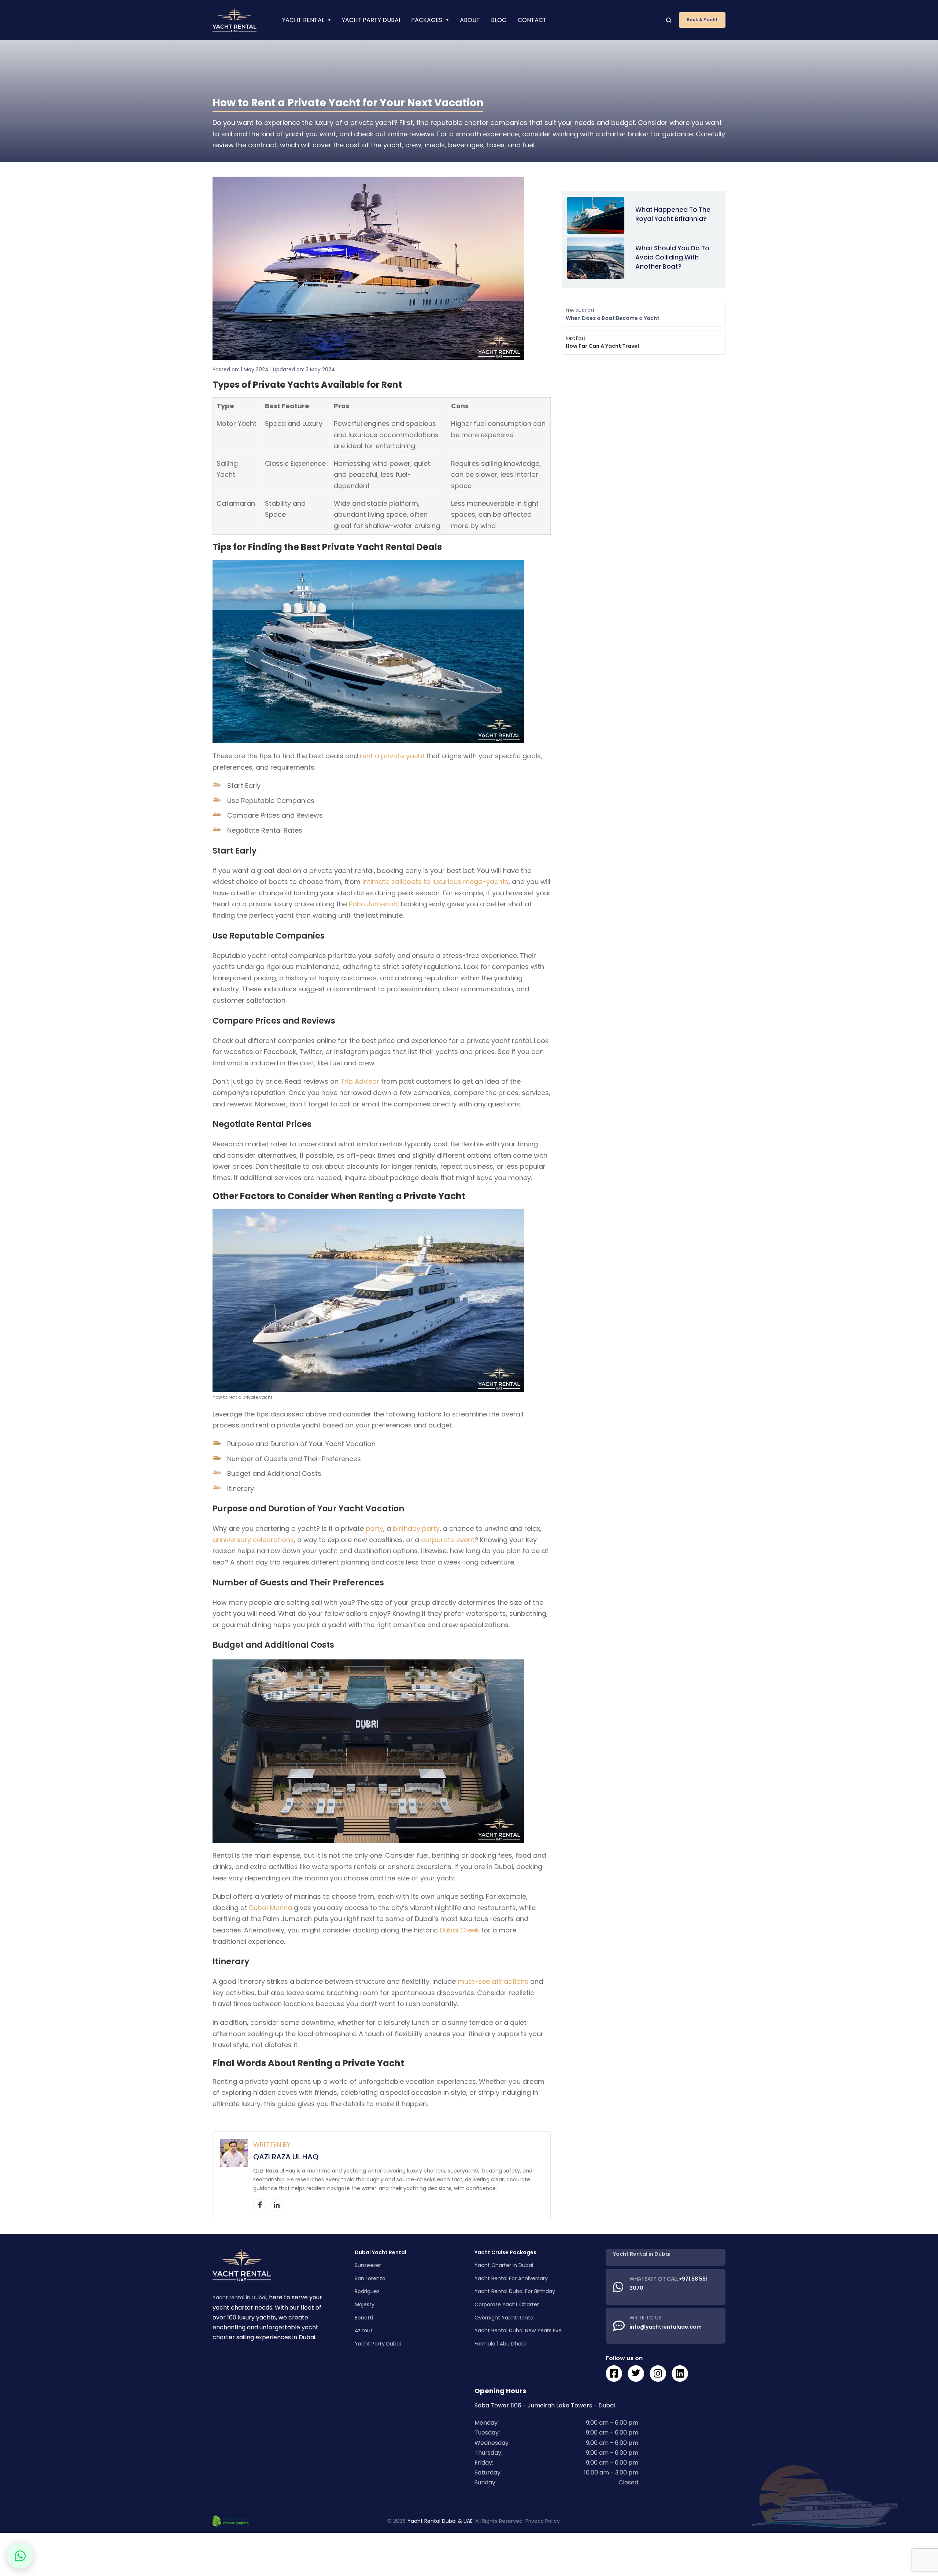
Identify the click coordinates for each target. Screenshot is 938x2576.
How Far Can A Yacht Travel (602, 342)
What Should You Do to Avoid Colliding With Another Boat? (672, 257)
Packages (427, 20)
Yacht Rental (303, 20)
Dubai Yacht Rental (381, 2252)
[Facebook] (260, 2205)
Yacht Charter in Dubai (504, 2266)
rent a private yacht (392, 756)
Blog (499, 20)
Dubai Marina (271, 1908)
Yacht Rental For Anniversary (511, 2278)
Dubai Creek (459, 1930)
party (374, 1528)
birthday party (416, 1528)
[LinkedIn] (277, 2205)
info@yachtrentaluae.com (666, 2327)
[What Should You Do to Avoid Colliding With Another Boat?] (596, 257)
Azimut (364, 2330)
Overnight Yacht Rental (505, 2318)
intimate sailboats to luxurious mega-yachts (435, 882)
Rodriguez (367, 2292)
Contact (532, 20)
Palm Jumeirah (373, 904)
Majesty (365, 2304)
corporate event (448, 1540)
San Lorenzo (370, 2278)
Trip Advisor (360, 1081)
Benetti (364, 2318)
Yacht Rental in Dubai (642, 2254)
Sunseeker (368, 2266)
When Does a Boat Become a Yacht (613, 314)
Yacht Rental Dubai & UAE (440, 2521)
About (470, 20)
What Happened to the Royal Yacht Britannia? (673, 214)
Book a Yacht (702, 20)
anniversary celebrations (253, 1540)
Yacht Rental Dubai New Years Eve (518, 2330)
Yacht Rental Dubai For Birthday (515, 2292)
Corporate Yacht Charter (507, 2304)
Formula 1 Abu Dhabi (500, 2344)
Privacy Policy (543, 2521)
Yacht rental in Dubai (239, 2298)
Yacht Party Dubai (371, 20)
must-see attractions (493, 1981)
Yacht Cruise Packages (505, 2252)
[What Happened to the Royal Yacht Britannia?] (596, 215)
